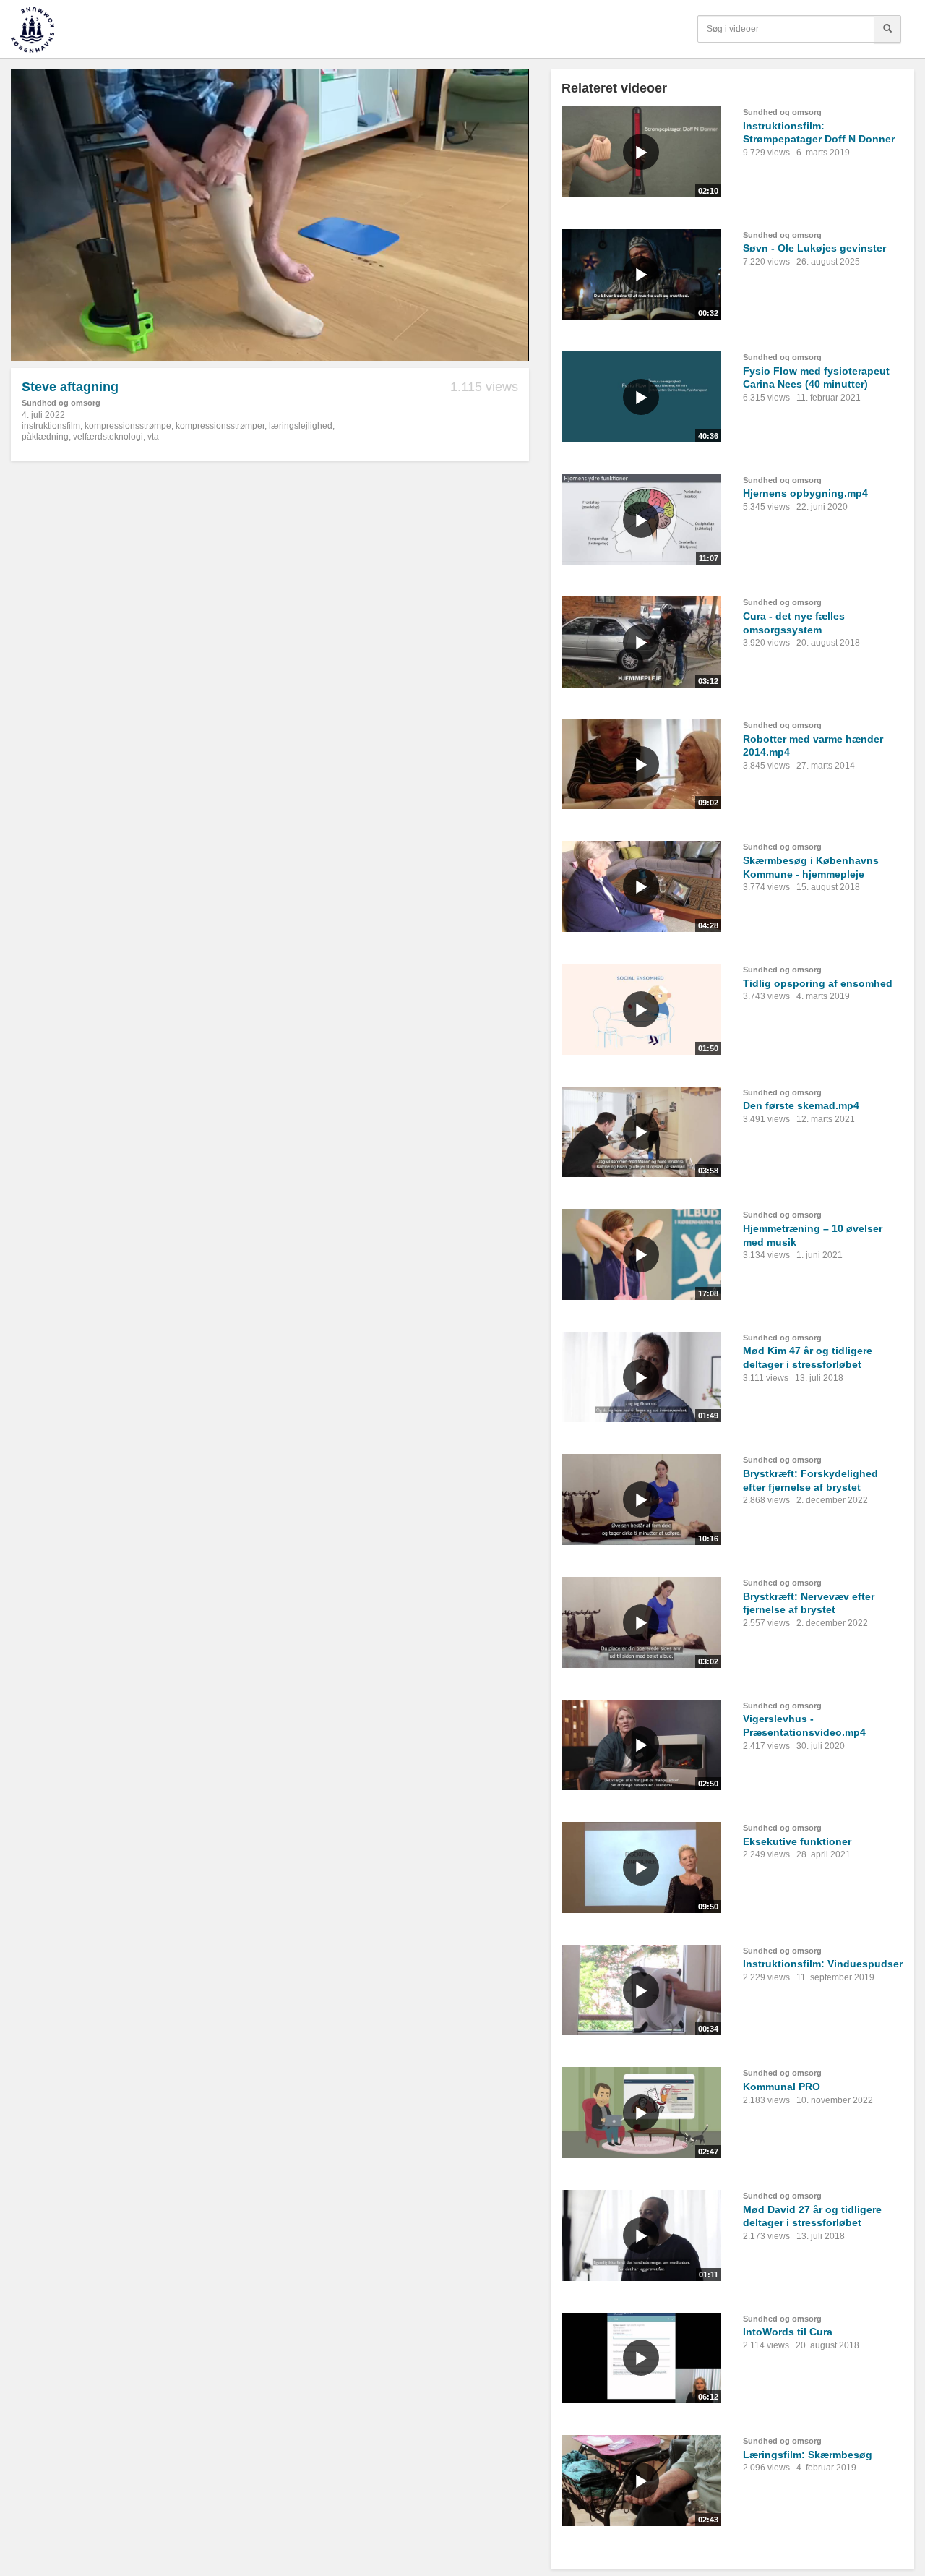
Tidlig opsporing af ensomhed (818, 983)
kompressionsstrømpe (128, 426)
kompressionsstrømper (220, 426)
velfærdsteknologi (108, 437)
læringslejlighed (301, 426)
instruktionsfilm (51, 426)
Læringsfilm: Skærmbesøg (808, 2455)
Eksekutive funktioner (797, 1841)
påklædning (45, 437)
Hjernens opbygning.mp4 (805, 493)
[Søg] (887, 29)
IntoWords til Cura (788, 2332)
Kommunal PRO (782, 2087)
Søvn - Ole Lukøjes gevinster (814, 248)
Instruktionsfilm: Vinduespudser (823, 1964)
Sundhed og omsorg (61, 403)
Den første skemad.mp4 (801, 1105)
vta (153, 437)
